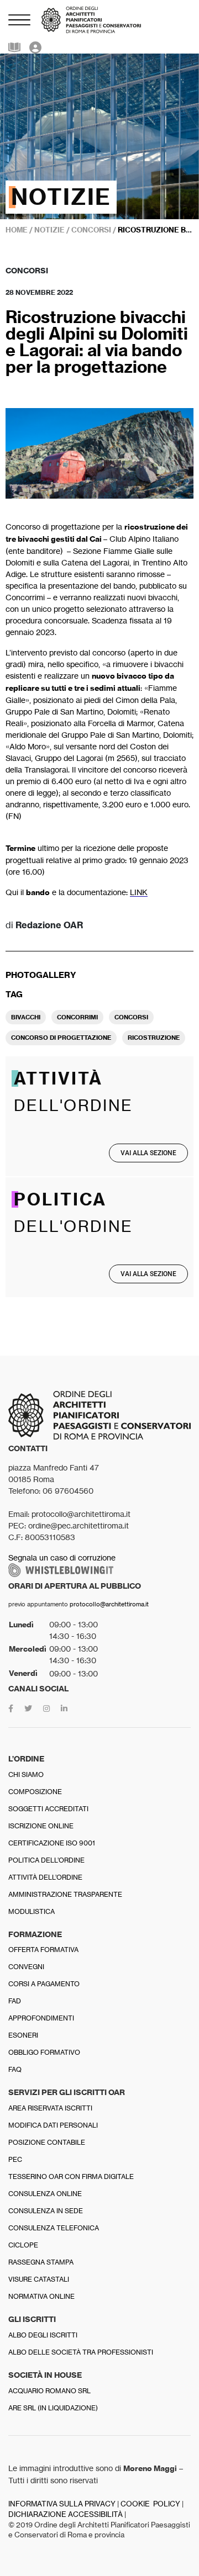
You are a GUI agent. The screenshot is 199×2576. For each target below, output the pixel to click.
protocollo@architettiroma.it (109, 1604)
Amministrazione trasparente (65, 1894)
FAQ (15, 2069)
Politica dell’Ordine (46, 1860)
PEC (15, 2159)
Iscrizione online (41, 1826)
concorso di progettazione (61, 1038)
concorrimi (77, 1017)
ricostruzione (154, 1038)
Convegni (26, 1967)
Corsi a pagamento (44, 1984)
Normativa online (41, 2296)
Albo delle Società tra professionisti (81, 2352)
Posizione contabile (47, 2142)
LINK (139, 892)
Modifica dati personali (53, 2125)
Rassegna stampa (41, 2262)
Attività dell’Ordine (45, 1877)
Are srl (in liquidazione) (53, 2408)
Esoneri (23, 2035)
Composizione (35, 1792)
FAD (15, 2001)
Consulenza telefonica (54, 2228)
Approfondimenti (41, 2018)
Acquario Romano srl (49, 2391)
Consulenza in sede (46, 2211)
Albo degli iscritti (43, 2335)
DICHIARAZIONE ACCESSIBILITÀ (66, 2514)
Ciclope (23, 2245)
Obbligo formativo (44, 2052)
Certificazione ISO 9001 (52, 1843)
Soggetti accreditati (48, 1809)
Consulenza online (45, 2194)
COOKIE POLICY (150, 2504)
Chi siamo (26, 1774)
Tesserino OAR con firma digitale (71, 2176)
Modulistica (32, 1911)
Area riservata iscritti (50, 2108)
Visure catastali (39, 2279)
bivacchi (26, 1017)
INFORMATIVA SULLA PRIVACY (62, 2504)
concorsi (131, 1017)
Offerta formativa (43, 1950)
